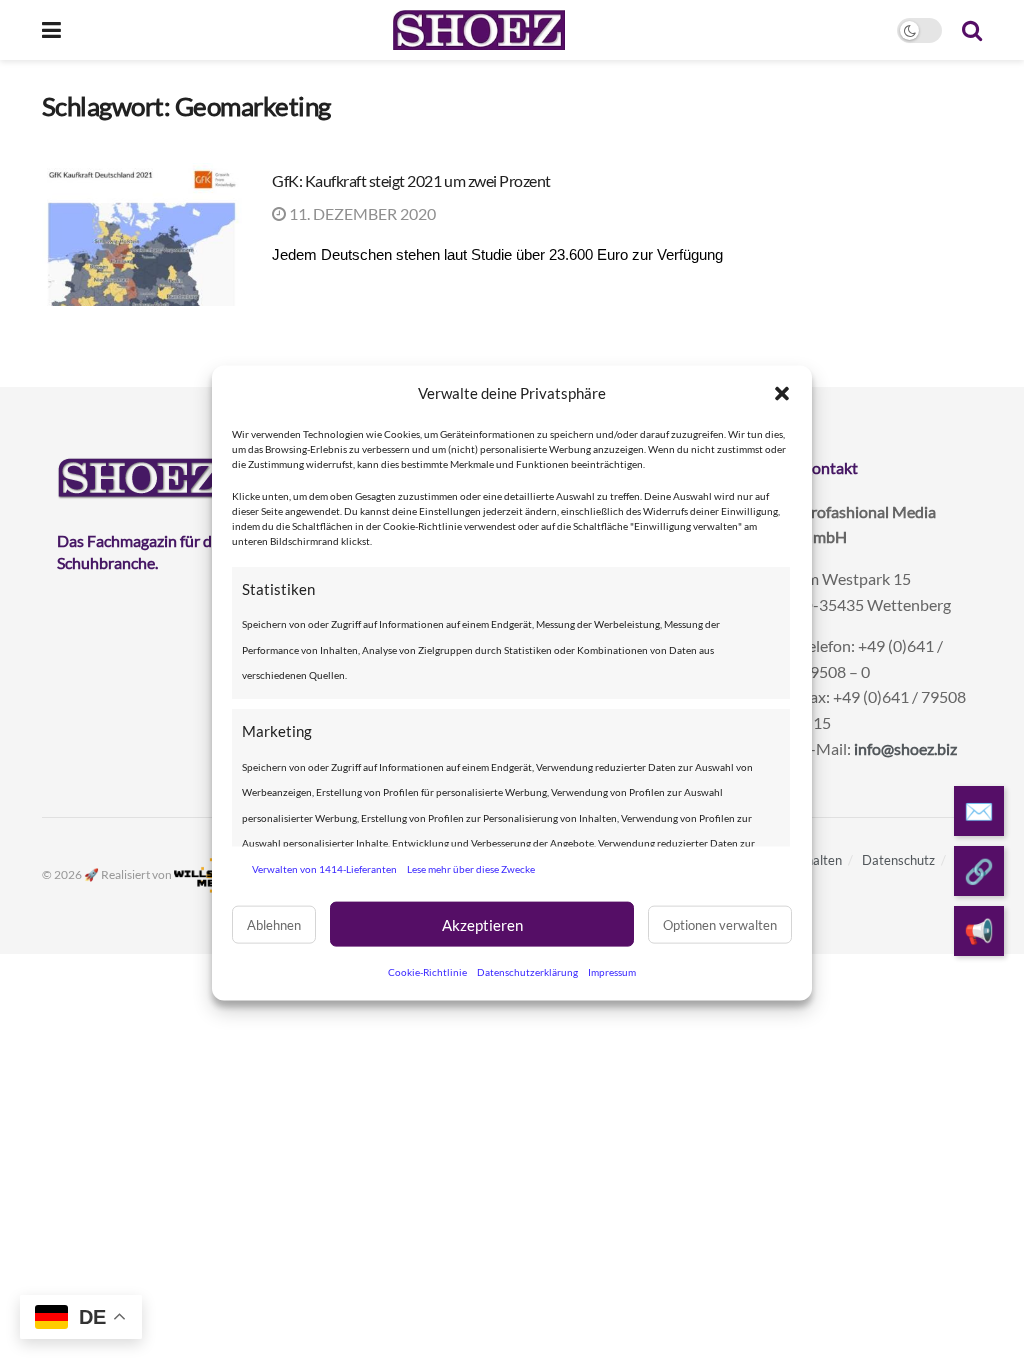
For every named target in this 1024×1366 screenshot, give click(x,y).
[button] (782, 393)
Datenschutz (898, 860)
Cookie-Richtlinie (427, 972)
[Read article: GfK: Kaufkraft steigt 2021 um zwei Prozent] (142, 234)
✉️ (979, 810)
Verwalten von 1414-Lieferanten (324, 868)
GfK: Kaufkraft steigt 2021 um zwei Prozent (411, 180)
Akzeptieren (482, 924)
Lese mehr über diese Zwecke (471, 868)
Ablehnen (274, 924)
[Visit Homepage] (478, 30)
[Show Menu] (51, 30)
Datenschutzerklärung (527, 972)
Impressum (612, 972)
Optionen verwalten (720, 924)
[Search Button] (972, 30)
